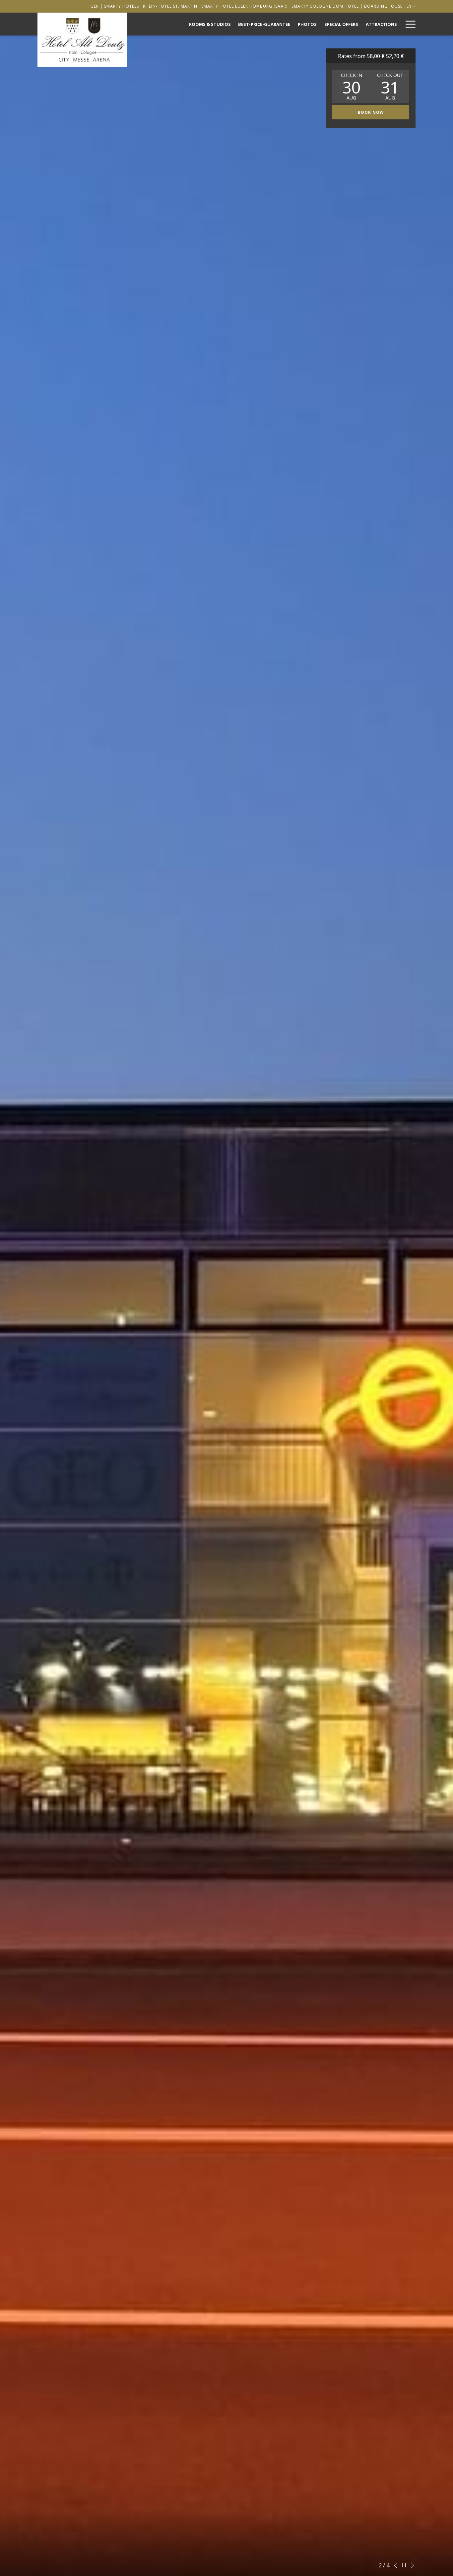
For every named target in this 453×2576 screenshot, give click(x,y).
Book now (371, 112)
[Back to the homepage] (82, 40)
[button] (352, 86)
